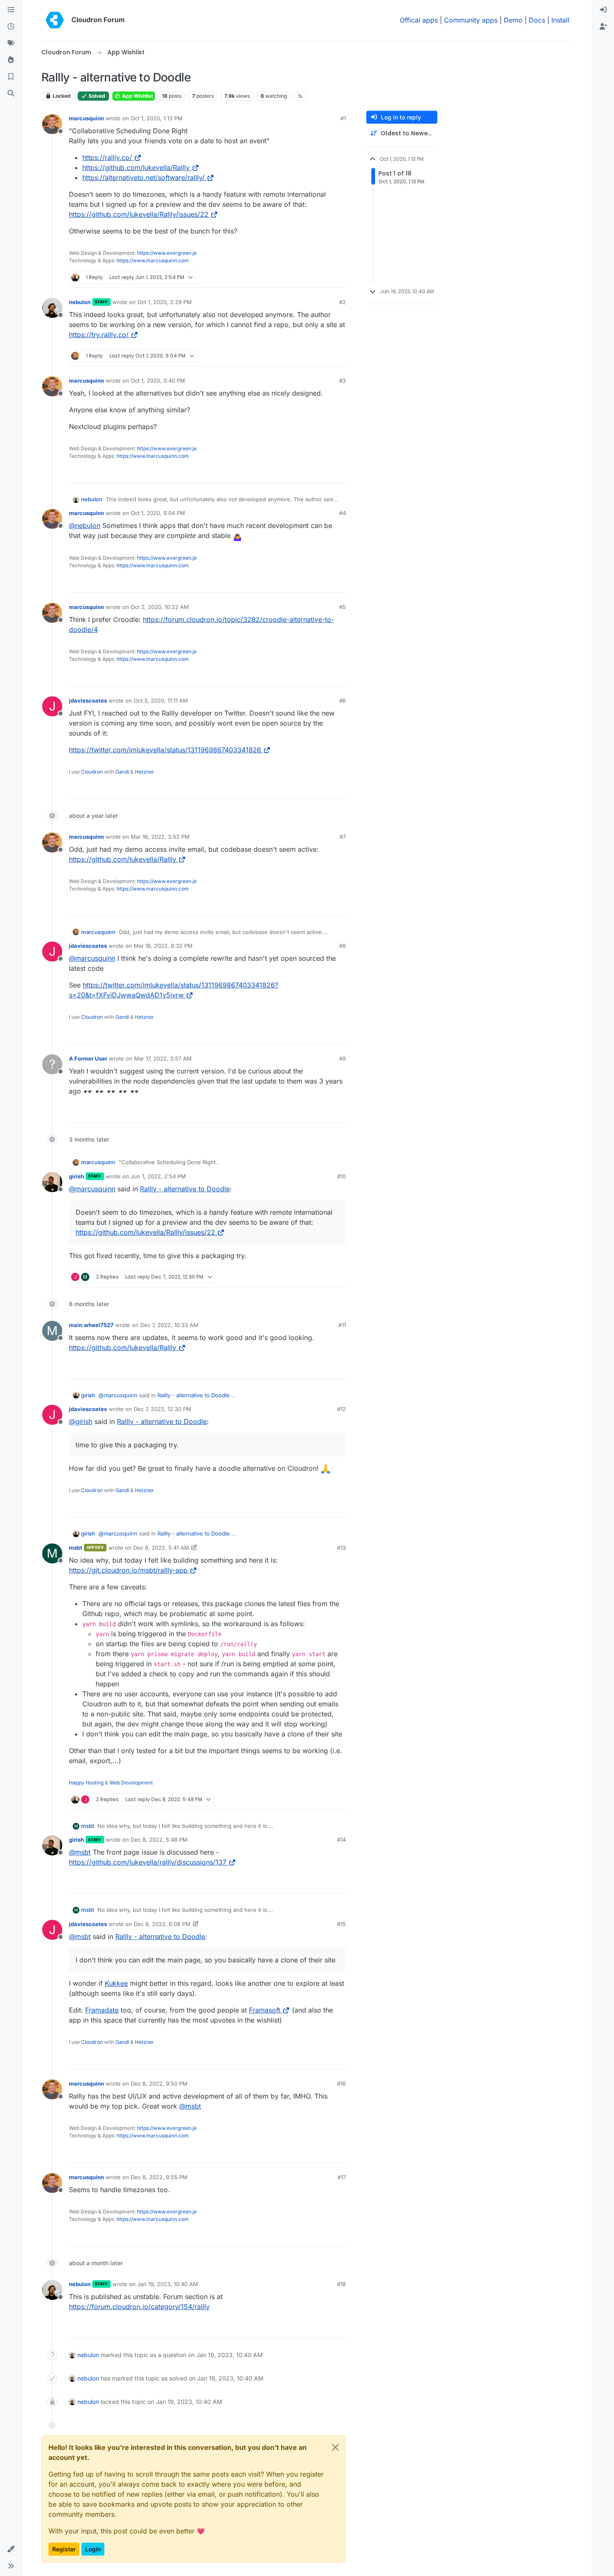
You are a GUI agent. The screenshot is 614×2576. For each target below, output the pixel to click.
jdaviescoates (88, 700)
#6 (343, 700)
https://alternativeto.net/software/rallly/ (143, 178)
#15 (341, 1924)
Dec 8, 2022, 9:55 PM (159, 2177)
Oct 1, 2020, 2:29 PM (165, 302)
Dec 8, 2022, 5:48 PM (159, 1840)
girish (76, 1176)
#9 (343, 1058)
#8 (343, 946)
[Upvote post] (323, 278)
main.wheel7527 (91, 1325)
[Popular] (11, 60)
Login (93, 2549)
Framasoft (265, 2010)
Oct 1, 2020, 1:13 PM (157, 118)
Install (560, 20)
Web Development (131, 1783)
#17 (342, 2177)
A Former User (88, 1058)
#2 (343, 302)
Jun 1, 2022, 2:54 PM (158, 1176)
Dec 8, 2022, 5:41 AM (161, 1548)
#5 (343, 607)
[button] (11, 2549)
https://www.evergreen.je (167, 253)
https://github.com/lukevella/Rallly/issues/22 (139, 214)
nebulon (80, 302)
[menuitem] (603, 10)
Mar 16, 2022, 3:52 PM (160, 837)
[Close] (335, 2447)
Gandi (122, 772)
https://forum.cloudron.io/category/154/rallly (139, 2307)
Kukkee (116, 1983)
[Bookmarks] (11, 77)
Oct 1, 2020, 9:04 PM (158, 513)
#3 (343, 381)
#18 (341, 2284)
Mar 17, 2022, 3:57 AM (163, 1058)
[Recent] (11, 27)
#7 (343, 837)
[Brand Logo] (55, 20)
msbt (76, 1548)
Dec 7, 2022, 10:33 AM (169, 1325)
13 (339, 278)
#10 (341, 1176)
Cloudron (92, 772)
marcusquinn (86, 118)
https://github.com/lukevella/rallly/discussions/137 (148, 1862)
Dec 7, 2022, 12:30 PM (162, 1409)
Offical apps (419, 20)
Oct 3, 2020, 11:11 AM (161, 700)
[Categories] (11, 10)
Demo (513, 20)
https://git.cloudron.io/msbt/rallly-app (128, 1570)
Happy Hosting (86, 1783)
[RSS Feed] (301, 96)
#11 (342, 1325)
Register (64, 2549)
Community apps (471, 20)
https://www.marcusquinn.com (153, 260)
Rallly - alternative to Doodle (185, 1189)
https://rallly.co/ (107, 157)
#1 (343, 118)
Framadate (102, 2010)
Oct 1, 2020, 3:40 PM (158, 381)
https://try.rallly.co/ (99, 335)
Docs (537, 20)
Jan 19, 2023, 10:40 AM (168, 2284)
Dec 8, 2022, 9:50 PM (159, 2084)
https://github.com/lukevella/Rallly (136, 168)
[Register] (603, 27)
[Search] (11, 94)
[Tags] (11, 43)
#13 (341, 1548)
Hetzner (145, 772)
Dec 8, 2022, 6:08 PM (162, 1924)
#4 (343, 513)
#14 (341, 1840)
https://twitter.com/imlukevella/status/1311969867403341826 (165, 750)
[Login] (603, 10)
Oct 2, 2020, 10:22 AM (160, 607)
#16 (341, 2084)
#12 (341, 1409)
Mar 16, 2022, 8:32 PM (163, 946)
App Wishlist (137, 96)
